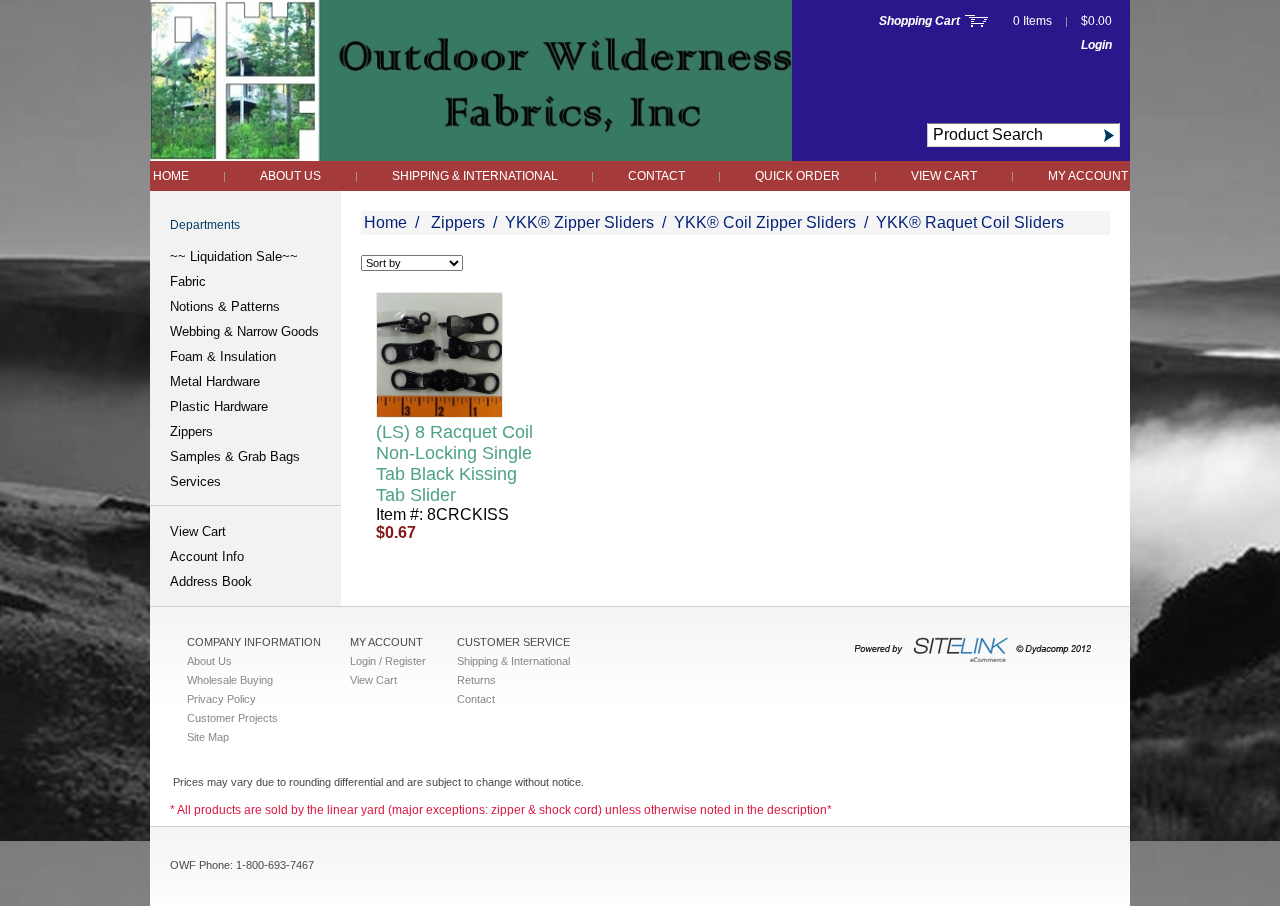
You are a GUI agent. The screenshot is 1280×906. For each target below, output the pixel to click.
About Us (290, 176)
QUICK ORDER (797, 176)
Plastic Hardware (219, 406)
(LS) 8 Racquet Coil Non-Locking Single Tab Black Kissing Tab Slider (454, 463)
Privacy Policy (221, 699)
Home (171, 176)
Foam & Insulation (223, 356)
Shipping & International (476, 176)
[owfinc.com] (471, 155)
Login (1096, 45)
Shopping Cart (919, 21)
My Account (1088, 176)
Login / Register (388, 661)
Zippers (191, 431)
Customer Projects (232, 718)
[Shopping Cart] (976, 21)
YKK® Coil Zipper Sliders (765, 222)
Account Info (207, 556)
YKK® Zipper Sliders (579, 222)
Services (195, 481)
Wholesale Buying (230, 680)
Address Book (211, 581)
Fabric (188, 281)
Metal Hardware (215, 381)
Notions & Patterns (225, 306)
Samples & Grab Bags (235, 456)
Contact (658, 176)
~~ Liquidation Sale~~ (234, 256)
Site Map (208, 737)
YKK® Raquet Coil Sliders (970, 222)
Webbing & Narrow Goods (244, 331)
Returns (476, 680)
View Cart (944, 176)
